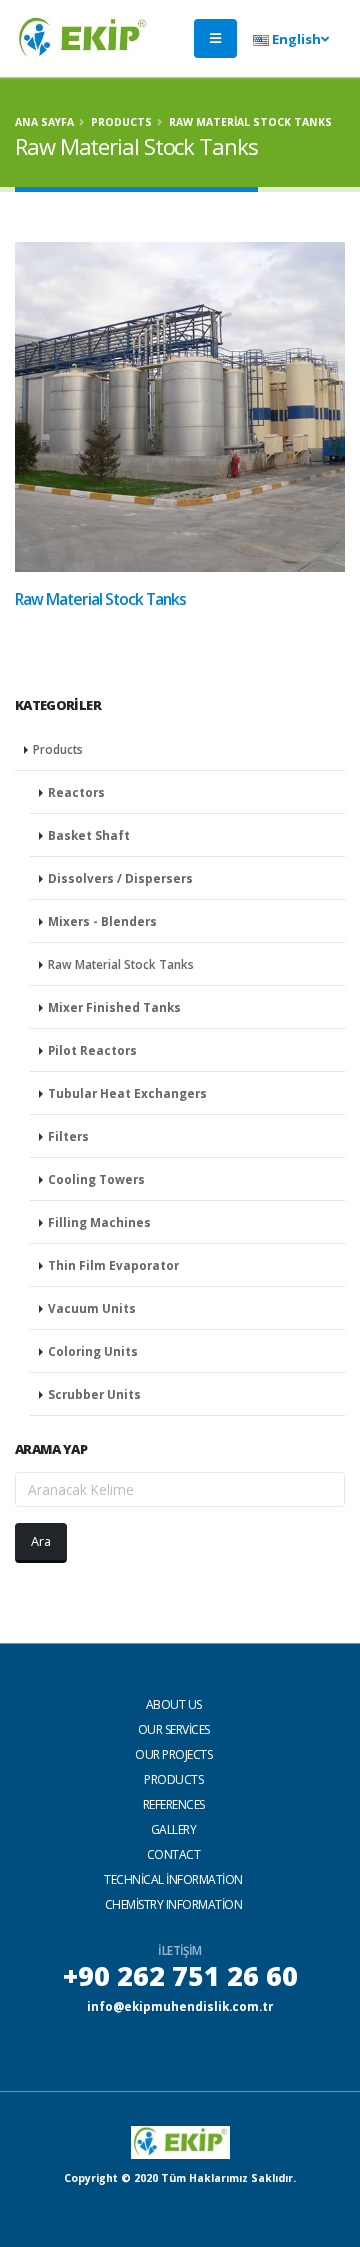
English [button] (295, 39)
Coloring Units (93, 1351)
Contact (174, 1854)
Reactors (76, 792)
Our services (174, 1729)
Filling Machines (99, 1222)
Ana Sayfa (44, 122)
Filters (68, 1136)
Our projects (173, 1754)
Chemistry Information (174, 1904)
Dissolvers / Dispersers (120, 878)
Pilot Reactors (92, 1050)
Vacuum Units (92, 1308)
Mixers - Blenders (102, 921)
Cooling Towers (96, 1179)
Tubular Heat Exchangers (127, 1093)
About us (174, 1704)
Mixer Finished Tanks (114, 1007)
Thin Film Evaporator (113, 1265)
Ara (41, 1541)
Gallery (174, 1829)
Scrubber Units (94, 1394)
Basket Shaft (89, 835)
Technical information (173, 1879)
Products (121, 122)
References (174, 1804)
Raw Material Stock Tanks (121, 964)
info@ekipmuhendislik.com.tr (180, 2006)
